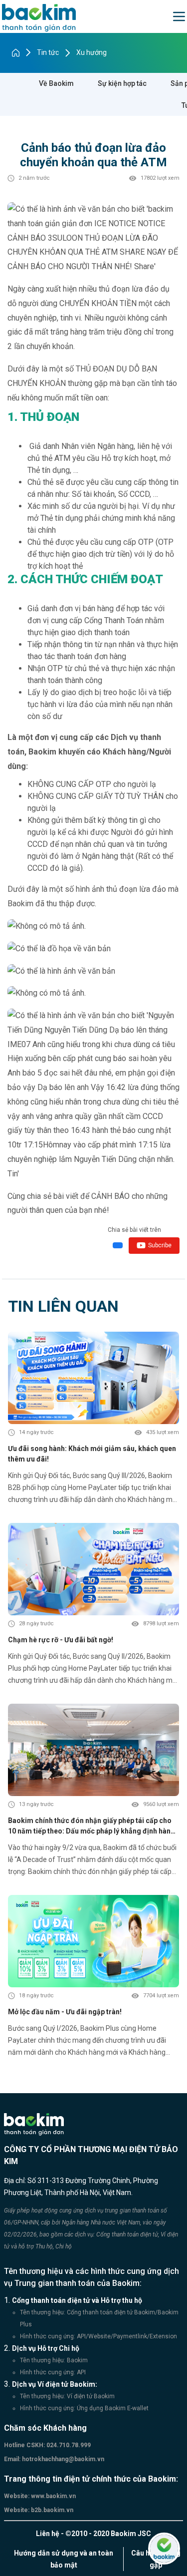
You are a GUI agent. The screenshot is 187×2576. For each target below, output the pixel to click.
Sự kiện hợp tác (122, 83)
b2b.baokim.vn (51, 2510)
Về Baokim (56, 83)
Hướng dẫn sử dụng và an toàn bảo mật (64, 2559)
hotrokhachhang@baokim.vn (62, 2459)
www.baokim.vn (53, 2496)
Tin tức (48, 52)
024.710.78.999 (68, 2445)
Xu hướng (92, 52)
